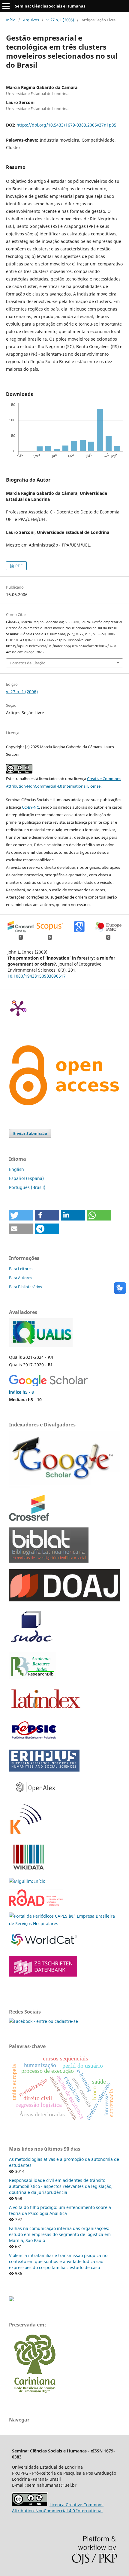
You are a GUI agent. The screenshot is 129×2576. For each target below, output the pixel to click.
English (16, 1169)
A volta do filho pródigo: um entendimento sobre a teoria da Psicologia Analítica (60, 2210)
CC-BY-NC (30, 807)
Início (11, 20)
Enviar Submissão (30, 1133)
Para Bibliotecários (25, 1287)
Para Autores (21, 1278)
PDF (18, 566)
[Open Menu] (6, 6)
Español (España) (26, 1178)
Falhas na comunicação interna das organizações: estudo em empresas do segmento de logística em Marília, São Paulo (60, 2234)
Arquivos (31, 20)
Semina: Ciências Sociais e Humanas (50, 6)
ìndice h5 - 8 (21, 1392)
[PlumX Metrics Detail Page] (18, 1008)
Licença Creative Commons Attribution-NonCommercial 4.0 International (58, 2508)
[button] (21, 1215)
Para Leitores (21, 1269)
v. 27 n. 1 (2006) (60, 20)
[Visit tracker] (11, 2300)
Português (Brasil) (27, 1187)
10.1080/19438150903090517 (37, 976)
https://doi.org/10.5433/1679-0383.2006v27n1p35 (66, 125)
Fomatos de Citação (28, 663)
